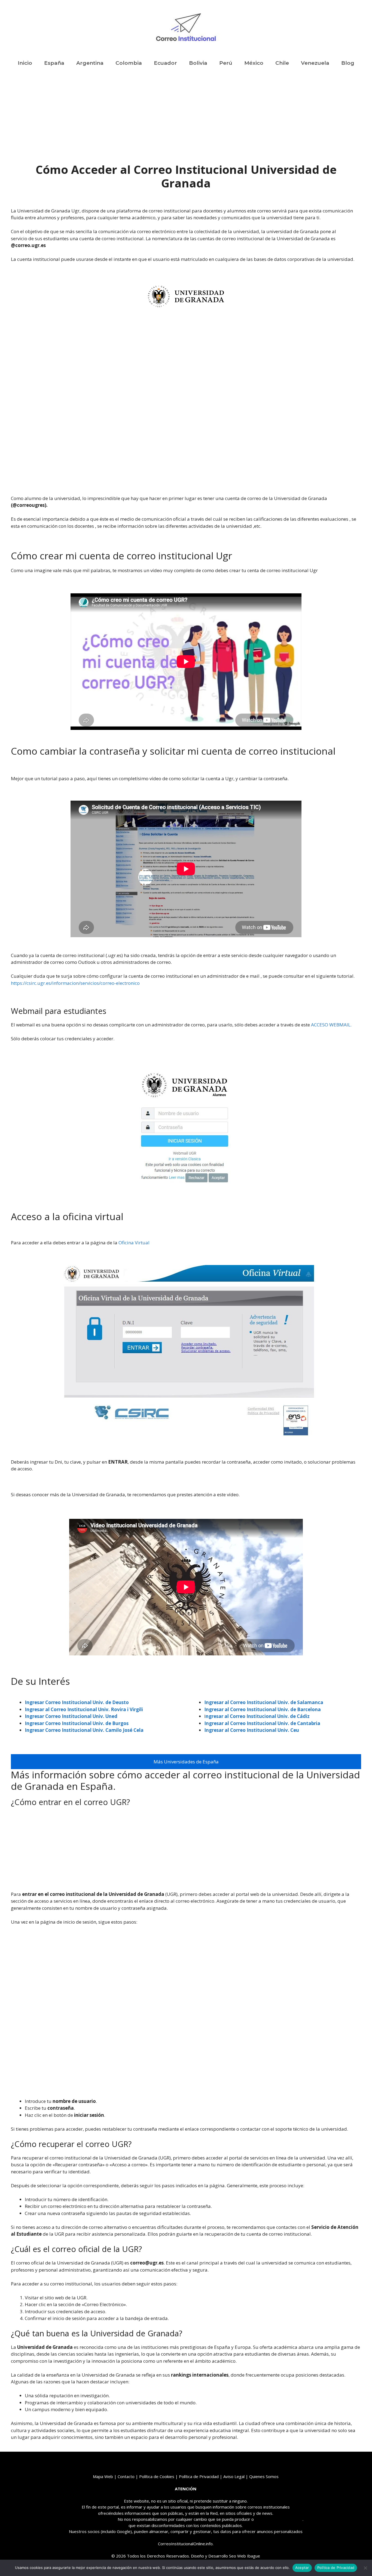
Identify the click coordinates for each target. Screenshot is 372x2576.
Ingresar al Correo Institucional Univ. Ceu (252, 1730)
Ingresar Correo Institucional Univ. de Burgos (77, 1723)
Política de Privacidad (336, 2568)
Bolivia (198, 63)
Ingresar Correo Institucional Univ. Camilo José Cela (84, 1730)
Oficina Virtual (133, 1243)
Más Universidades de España (186, 1762)
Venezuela (315, 63)
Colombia (129, 63)
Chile (282, 63)
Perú (226, 63)
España (54, 63)
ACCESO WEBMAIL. (331, 1025)
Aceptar (302, 2568)
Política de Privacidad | (201, 2476)
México (254, 63)
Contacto (126, 2476)
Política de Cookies (157, 2476)
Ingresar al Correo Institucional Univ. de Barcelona (263, 1709)
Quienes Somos (264, 2476)
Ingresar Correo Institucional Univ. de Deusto (77, 1702)
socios (94, 2531)
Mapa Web (103, 2476)
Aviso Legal (234, 2476)
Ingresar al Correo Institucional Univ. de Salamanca (264, 1702)
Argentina (90, 63)
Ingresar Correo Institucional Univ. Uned (71, 1716)
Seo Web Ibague (245, 2556)
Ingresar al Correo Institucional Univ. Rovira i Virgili (84, 1709)
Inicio (25, 63)
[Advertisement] (186, 122)
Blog (348, 63)
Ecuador (165, 63)
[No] (365, 2568)
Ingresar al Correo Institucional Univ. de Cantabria (262, 1723)
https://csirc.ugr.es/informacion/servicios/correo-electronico (75, 983)
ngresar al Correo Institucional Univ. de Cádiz (258, 1716)
